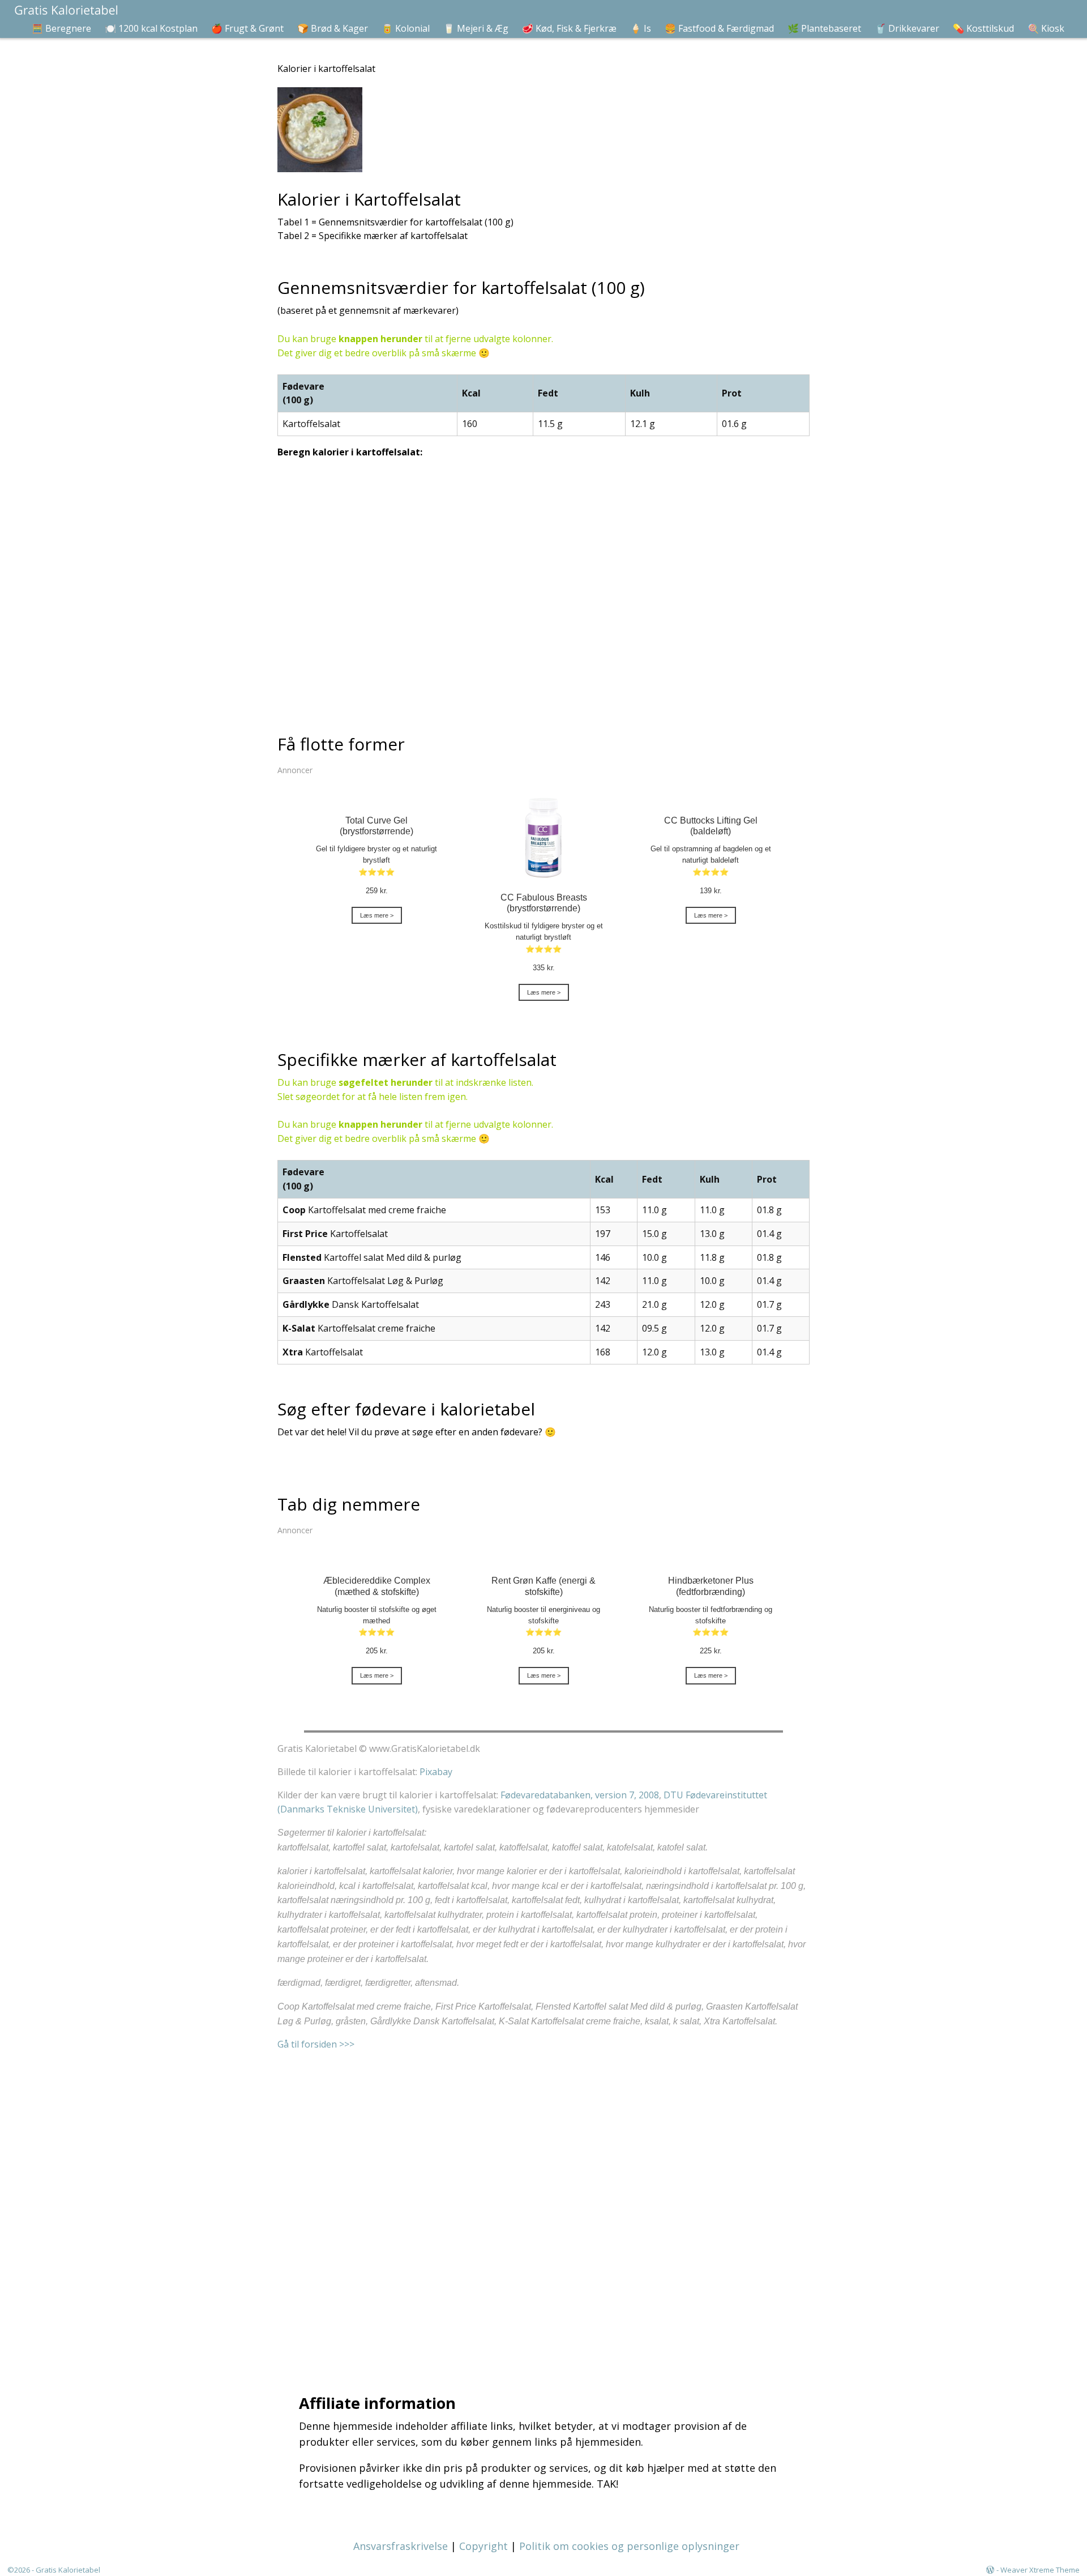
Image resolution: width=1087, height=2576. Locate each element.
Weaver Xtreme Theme (1040, 2570)
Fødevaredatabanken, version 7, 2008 (580, 1795)
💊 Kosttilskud (983, 28)
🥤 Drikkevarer (907, 28)
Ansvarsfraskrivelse (401, 2546)
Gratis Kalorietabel (68, 2570)
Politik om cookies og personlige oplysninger (629, 2546)
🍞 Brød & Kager (333, 28)
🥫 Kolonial (406, 28)
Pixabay (436, 1772)
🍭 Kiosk (1046, 28)
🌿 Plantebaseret (824, 28)
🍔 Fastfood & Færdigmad (719, 28)
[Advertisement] (546, 2208)
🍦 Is (641, 28)
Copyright (483, 2546)
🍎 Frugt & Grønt (247, 28)
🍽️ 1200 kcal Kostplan (151, 28)
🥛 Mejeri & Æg (476, 28)
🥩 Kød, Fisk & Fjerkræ (569, 28)
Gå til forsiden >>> (316, 2044)
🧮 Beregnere (61, 28)
